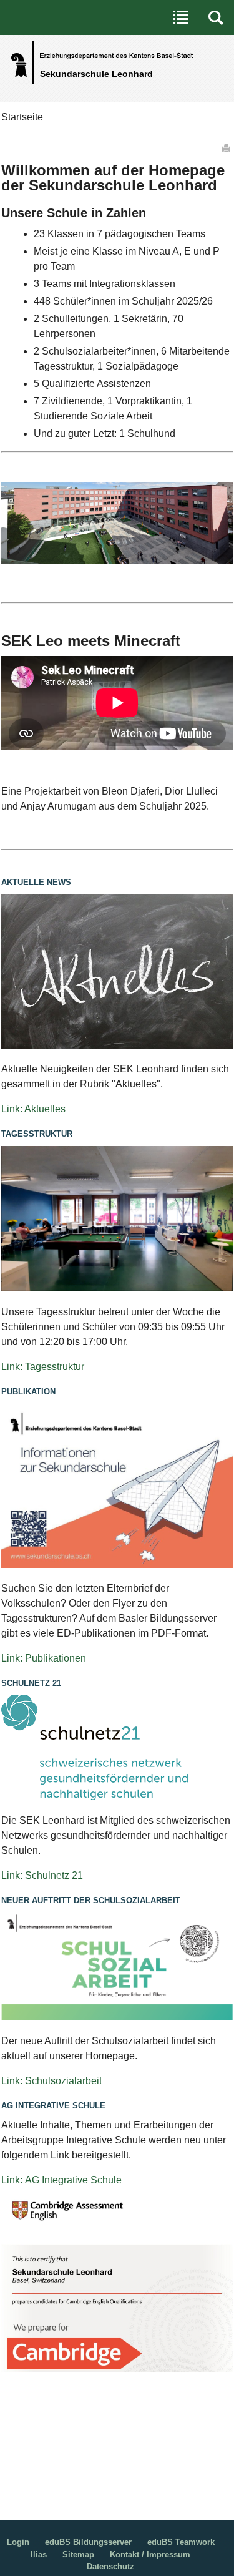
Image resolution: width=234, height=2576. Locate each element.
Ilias (39, 2554)
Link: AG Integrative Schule (61, 2180)
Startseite (22, 117)
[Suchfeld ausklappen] (216, 17)
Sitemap (78, 2554)
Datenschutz (110, 2566)
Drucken (227, 148)
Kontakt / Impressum (150, 2554)
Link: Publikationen (44, 1658)
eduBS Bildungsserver (88, 2542)
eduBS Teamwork (181, 2542)
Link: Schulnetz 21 (42, 1875)
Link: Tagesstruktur (43, 1367)
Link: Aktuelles (33, 1109)
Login (18, 2542)
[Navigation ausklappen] (181, 17)
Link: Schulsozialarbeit (51, 2081)
